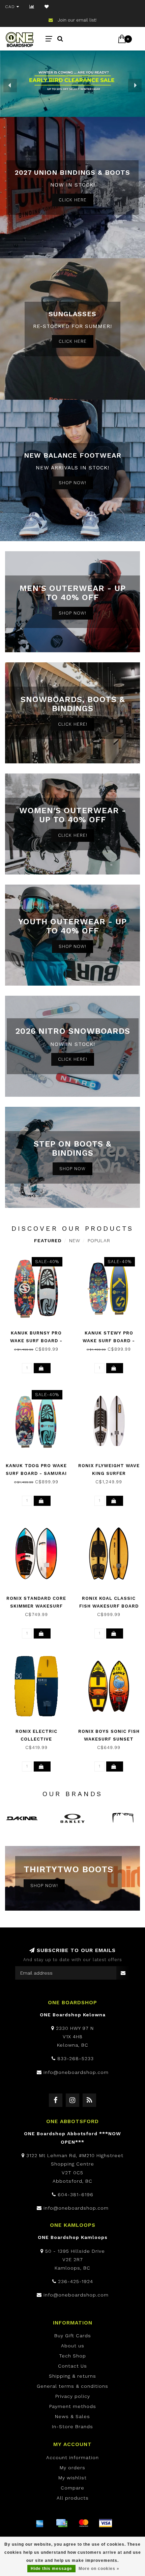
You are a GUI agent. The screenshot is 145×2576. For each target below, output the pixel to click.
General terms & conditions (72, 2386)
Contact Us (72, 2366)
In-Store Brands (72, 2426)
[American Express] (40, 2523)
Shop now (72, 1169)
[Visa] (106, 2523)
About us (73, 2346)
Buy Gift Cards (73, 2336)
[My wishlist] (47, 7)
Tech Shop (72, 2356)
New (75, 1241)
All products (73, 2498)
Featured (48, 1241)
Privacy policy (73, 2396)
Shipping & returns (72, 2376)
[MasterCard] (84, 2523)
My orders (72, 2468)
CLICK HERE (73, 200)
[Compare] (32, 7)
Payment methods (73, 2406)
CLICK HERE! (73, 724)
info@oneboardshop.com (76, 2072)
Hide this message (51, 2569)
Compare (72, 2488)
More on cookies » (99, 2569)
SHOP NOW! (72, 483)
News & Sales (72, 2416)
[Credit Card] (62, 2523)
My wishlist (72, 2478)
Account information (72, 2457)
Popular (99, 1241)
